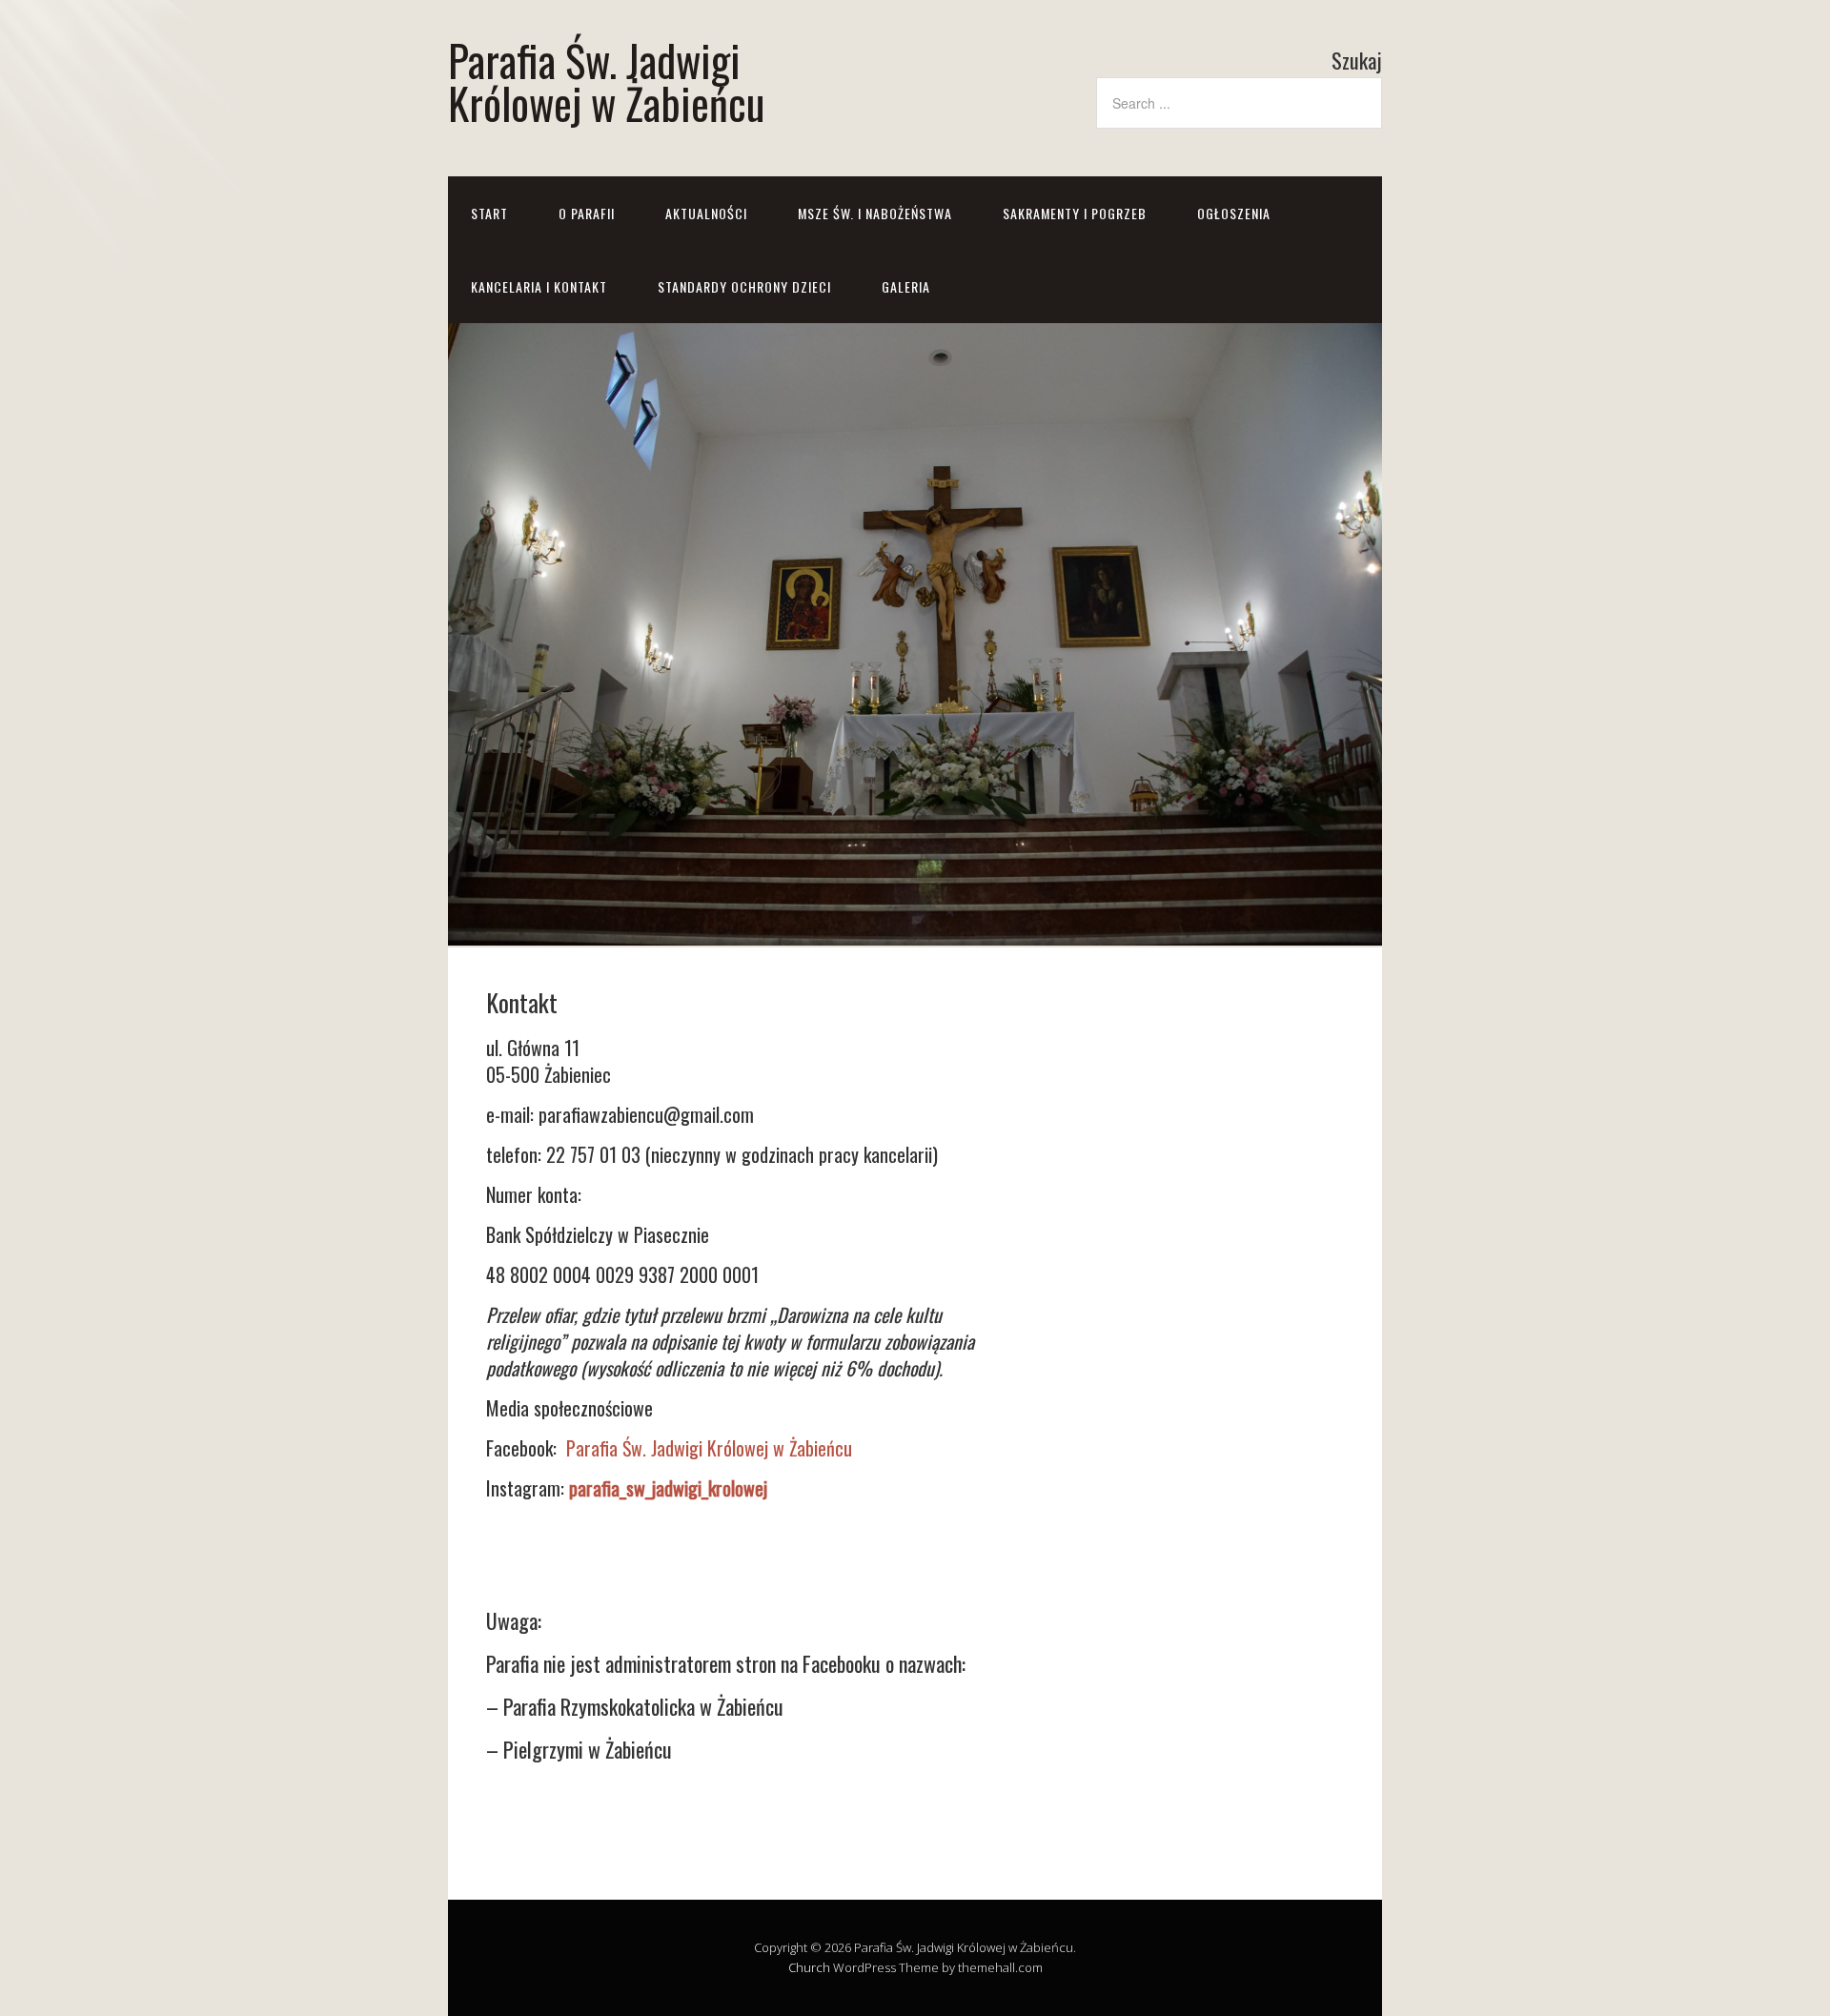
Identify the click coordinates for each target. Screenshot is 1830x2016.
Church (809, 1967)
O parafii (587, 213)
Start (489, 213)
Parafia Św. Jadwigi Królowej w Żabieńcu (606, 81)
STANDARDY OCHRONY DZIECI (744, 286)
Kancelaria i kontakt (539, 286)
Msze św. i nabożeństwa (875, 213)
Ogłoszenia (1234, 213)
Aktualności (706, 213)
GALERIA (906, 286)
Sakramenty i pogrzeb (1075, 213)
